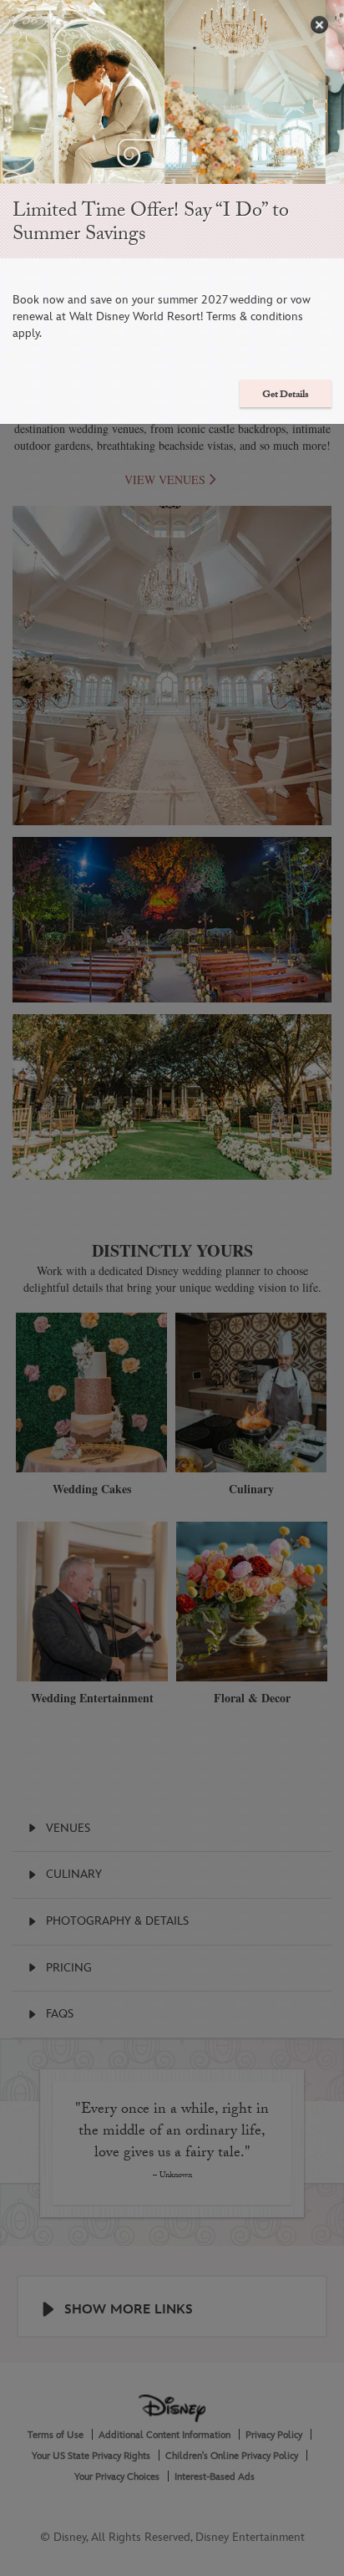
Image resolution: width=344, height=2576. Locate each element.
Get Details (286, 395)
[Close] (319, 25)
